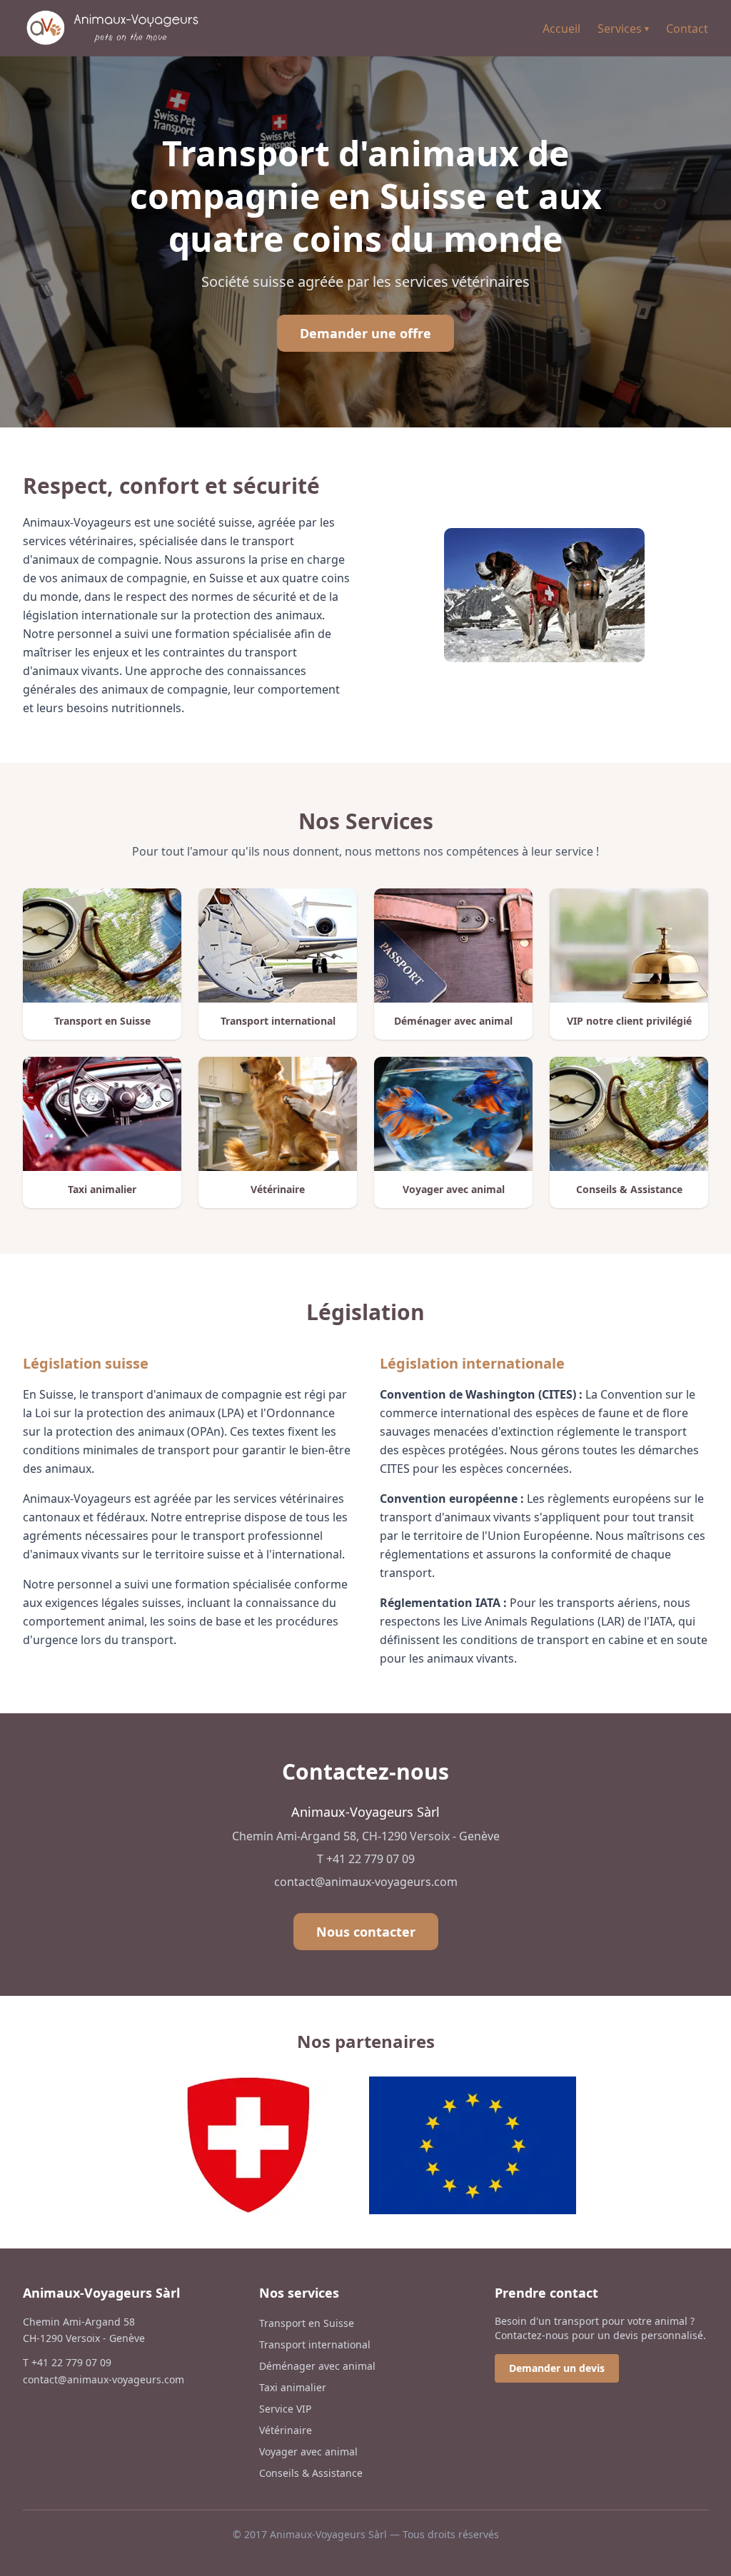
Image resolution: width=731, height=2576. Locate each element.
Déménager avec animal (317, 2366)
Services (623, 29)
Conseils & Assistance (311, 2473)
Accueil (561, 29)
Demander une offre (365, 333)
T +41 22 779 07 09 (366, 1859)
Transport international (315, 2344)
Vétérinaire (286, 2430)
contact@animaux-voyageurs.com (366, 1882)
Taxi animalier (293, 2387)
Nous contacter (366, 1932)
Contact (687, 29)
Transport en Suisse (307, 2323)
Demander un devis (557, 2368)
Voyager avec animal (308, 2451)
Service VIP (285, 2409)
